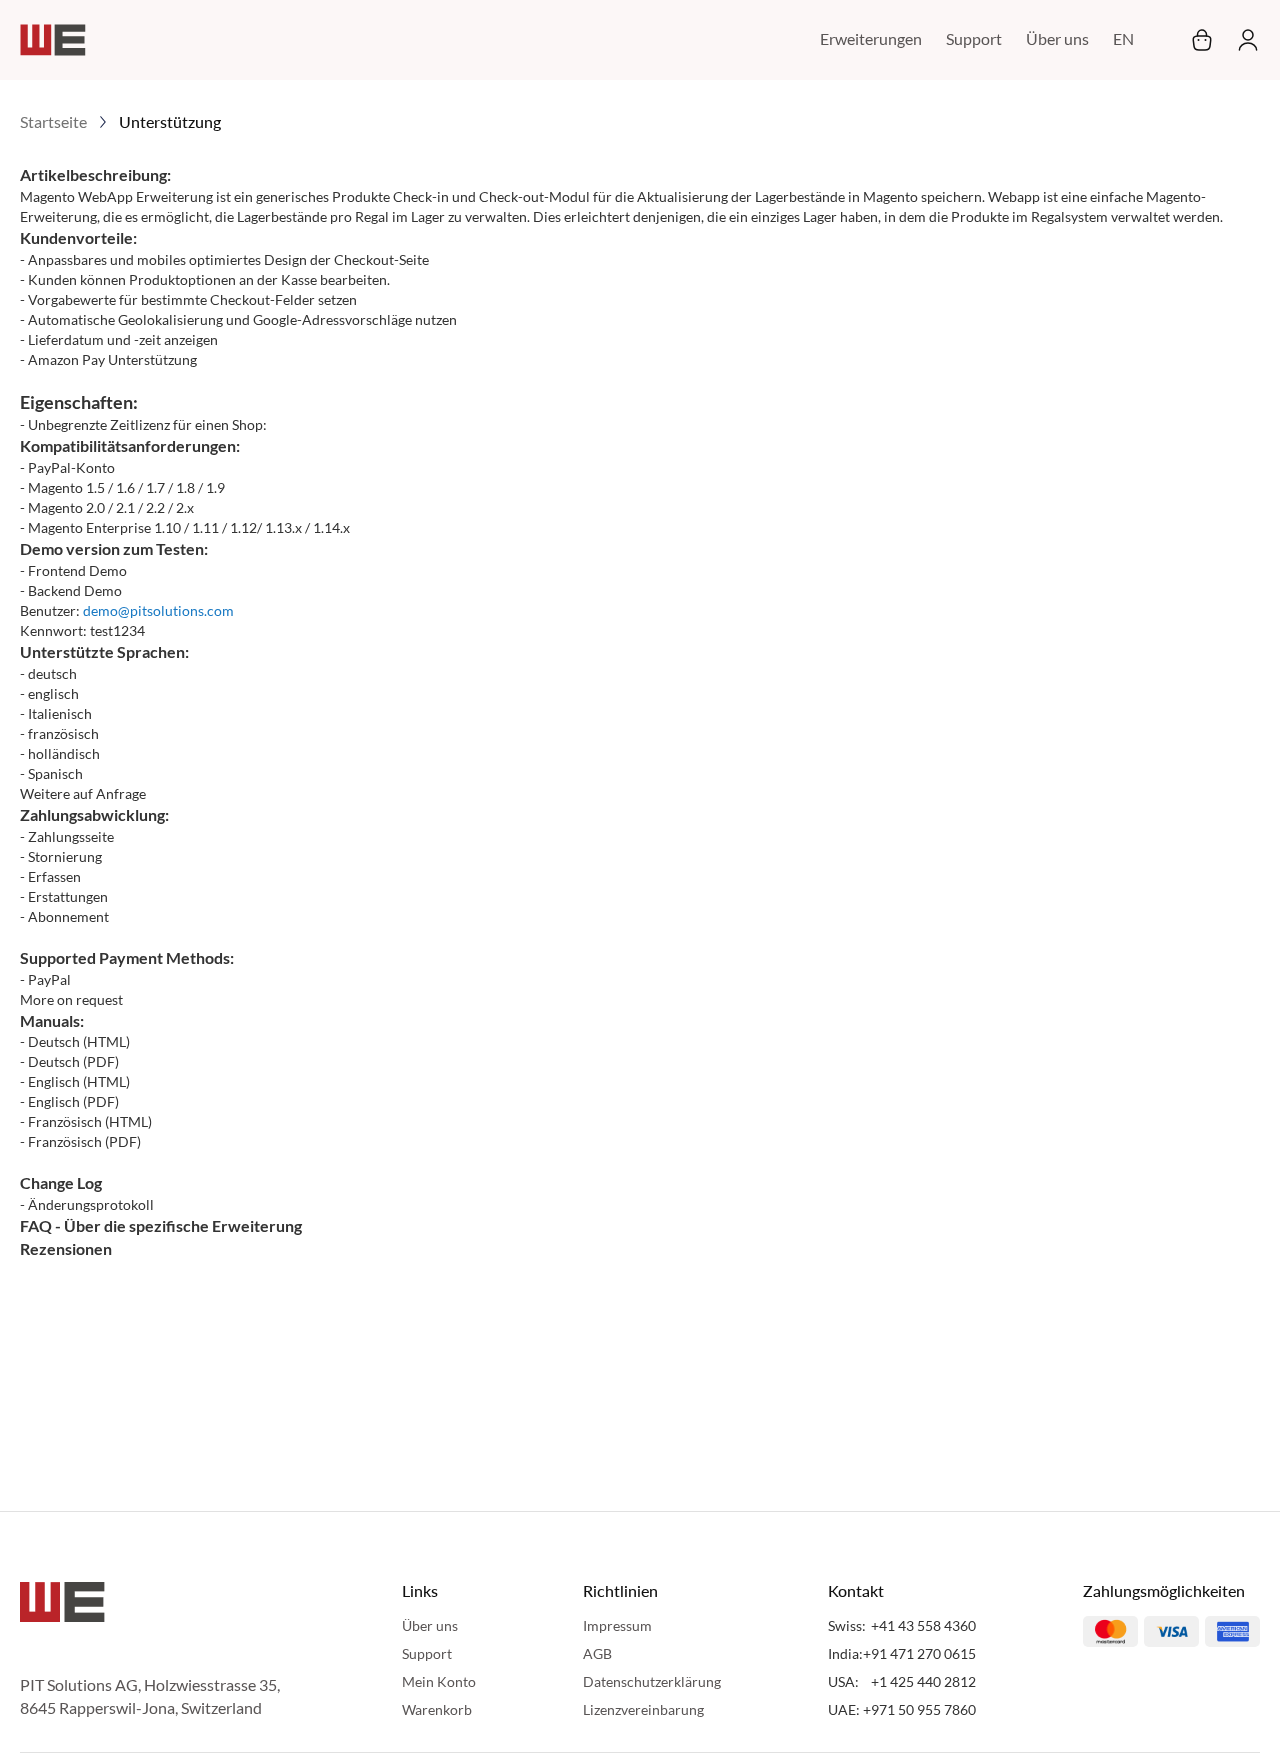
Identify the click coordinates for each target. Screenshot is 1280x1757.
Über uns (1057, 38)
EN (1123, 38)
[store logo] (53, 40)
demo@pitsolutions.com (158, 610)
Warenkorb (437, 1709)
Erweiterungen (871, 38)
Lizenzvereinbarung (643, 1709)
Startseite (53, 121)
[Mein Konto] (1242, 40)
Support (974, 38)
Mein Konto (439, 1681)
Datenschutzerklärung (652, 1681)
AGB (597, 1653)
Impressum (617, 1625)
